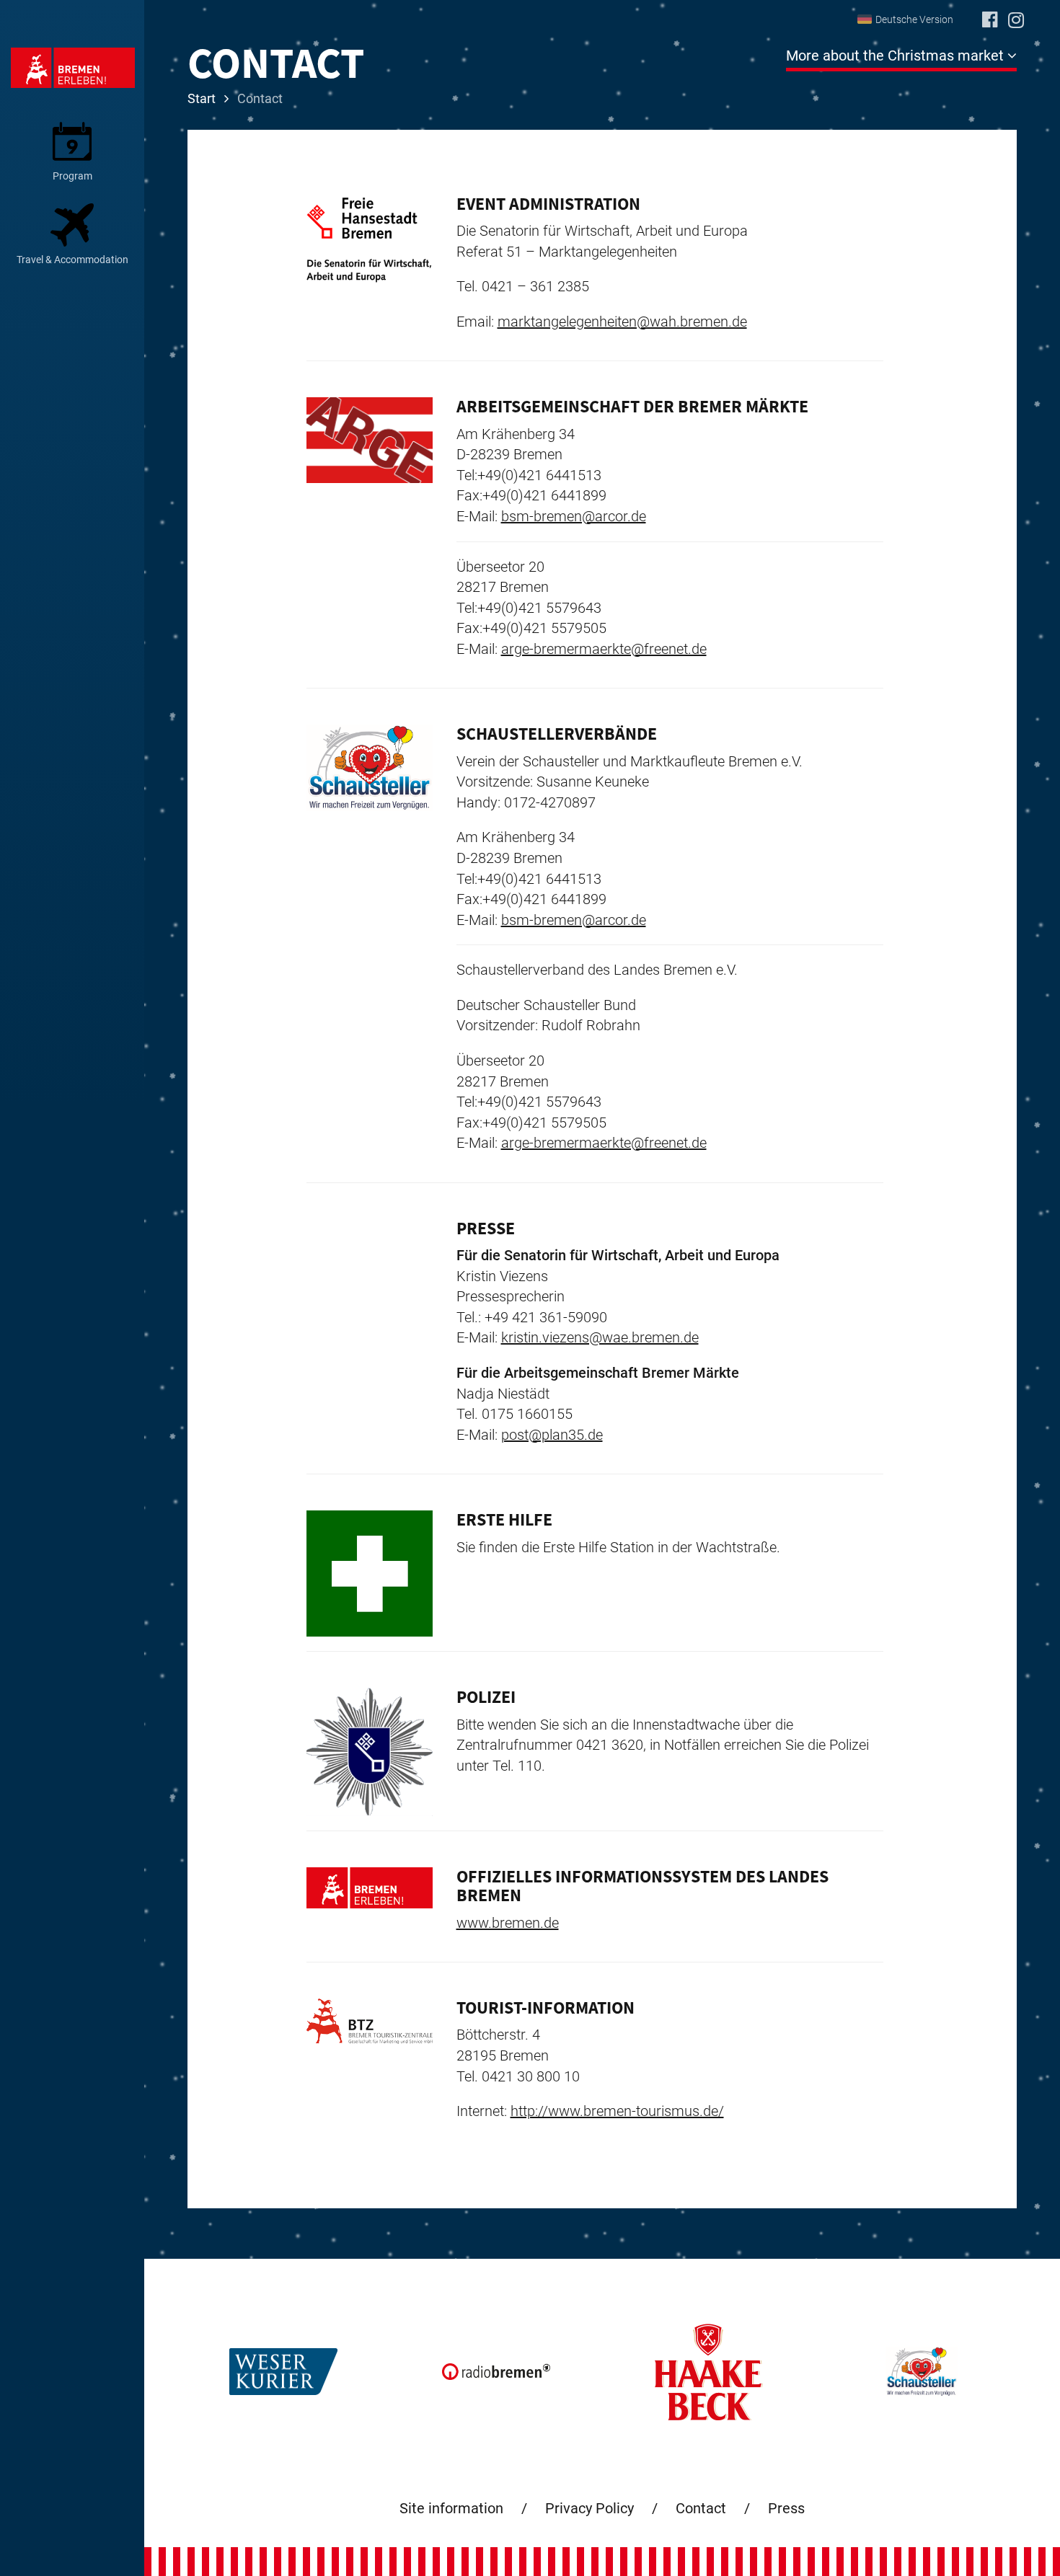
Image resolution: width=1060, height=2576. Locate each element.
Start (202, 98)
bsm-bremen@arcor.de (574, 516)
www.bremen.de (508, 1923)
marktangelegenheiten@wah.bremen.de (622, 322)
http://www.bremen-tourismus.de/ (617, 2111)
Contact (701, 2508)
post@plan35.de (552, 1435)
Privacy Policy (589, 2508)
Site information (451, 2508)
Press (786, 2508)
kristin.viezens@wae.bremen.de (600, 1337)
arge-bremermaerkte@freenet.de (604, 649)
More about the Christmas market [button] (897, 56)
